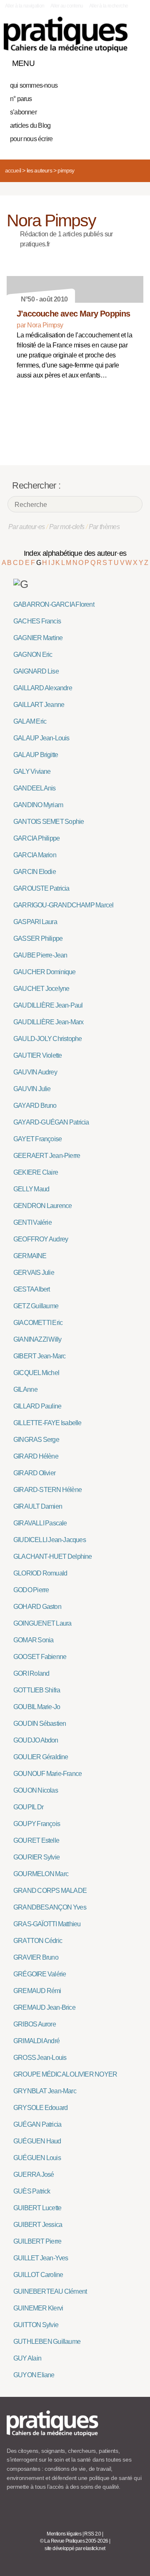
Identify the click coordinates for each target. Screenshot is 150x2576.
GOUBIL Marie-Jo (37, 1707)
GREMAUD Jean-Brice (44, 2007)
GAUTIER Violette (37, 1055)
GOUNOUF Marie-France (47, 1774)
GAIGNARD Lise (36, 671)
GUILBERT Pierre (37, 2241)
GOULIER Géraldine (41, 1757)
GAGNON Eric (33, 655)
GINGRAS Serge (36, 1440)
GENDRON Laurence (42, 1206)
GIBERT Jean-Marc (39, 1356)
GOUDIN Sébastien (40, 1724)
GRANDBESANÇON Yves (50, 1907)
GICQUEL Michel (36, 1373)
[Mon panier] (106, 61)
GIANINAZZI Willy (37, 1339)
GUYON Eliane (34, 2375)
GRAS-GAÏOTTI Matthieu (47, 1924)
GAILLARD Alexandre (43, 688)
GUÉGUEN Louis (37, 2158)
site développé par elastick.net (75, 2548)
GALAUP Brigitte (36, 755)
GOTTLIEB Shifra (37, 1690)
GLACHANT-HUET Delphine (53, 1556)
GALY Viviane (32, 771)
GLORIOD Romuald (40, 1573)
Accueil (13, 170)
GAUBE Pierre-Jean (40, 955)
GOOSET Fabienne (40, 1657)
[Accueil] (66, 34)
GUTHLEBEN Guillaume (47, 2342)
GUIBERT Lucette (37, 2208)
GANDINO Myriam (38, 805)
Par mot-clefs (67, 527)
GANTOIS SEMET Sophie (49, 822)
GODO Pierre (31, 1590)
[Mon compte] (120, 61)
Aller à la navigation (25, 6)
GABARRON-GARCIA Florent (54, 604)
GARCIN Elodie (35, 872)
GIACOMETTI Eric (38, 1323)
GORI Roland (31, 1673)
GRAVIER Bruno (36, 1957)
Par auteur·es (27, 527)
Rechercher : (36, 485)
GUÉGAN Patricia (37, 2124)
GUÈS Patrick (32, 2191)
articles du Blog (30, 125)
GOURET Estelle (36, 1840)
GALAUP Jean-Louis (41, 738)
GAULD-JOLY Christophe (47, 1039)
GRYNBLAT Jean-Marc (45, 2091)
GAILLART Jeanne (39, 705)
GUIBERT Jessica (38, 2225)
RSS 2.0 (93, 2534)
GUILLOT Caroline (38, 2275)
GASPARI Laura (35, 922)
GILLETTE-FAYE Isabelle (47, 1423)
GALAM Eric (30, 721)
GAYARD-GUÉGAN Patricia (51, 1122)
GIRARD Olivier (34, 1473)
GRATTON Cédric (38, 1941)
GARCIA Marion (35, 855)
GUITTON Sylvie (36, 2325)
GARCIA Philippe (36, 838)
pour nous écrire (31, 139)
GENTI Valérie (32, 1222)
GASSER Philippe (38, 938)
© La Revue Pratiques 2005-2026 (74, 2541)
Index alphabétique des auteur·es (75, 553)
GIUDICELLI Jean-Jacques (50, 1540)
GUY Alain (27, 2358)
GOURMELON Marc (41, 1874)
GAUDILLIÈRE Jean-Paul (48, 1005)
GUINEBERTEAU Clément (50, 2291)
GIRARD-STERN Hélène (47, 1490)
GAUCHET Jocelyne (41, 989)
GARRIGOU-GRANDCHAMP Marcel (63, 905)
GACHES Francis (37, 621)
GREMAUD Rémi (37, 1991)
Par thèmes (104, 527)
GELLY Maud (31, 1189)
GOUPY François (37, 1824)
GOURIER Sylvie (36, 1857)
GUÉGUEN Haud (37, 2141)
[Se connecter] (135, 61)
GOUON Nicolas (36, 1790)
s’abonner (23, 112)
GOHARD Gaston (37, 1607)
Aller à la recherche (109, 6)
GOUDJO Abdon (36, 1740)
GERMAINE (30, 1256)
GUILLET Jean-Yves (41, 2258)
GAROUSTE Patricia (41, 888)
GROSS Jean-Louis (40, 2058)
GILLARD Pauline (37, 1406)
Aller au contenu (67, 6)
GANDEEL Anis (35, 788)
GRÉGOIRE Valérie (40, 1974)
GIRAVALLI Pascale (40, 1523)
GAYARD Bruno (35, 1106)
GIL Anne (25, 1389)
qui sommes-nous (34, 85)
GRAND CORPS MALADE (50, 1891)
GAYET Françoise (37, 1139)
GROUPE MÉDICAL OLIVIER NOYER (65, 2074)
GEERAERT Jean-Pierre (47, 1156)
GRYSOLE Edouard (40, 2108)
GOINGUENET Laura (42, 1623)
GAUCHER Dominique (45, 972)
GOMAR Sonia (33, 1640)
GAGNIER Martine (38, 638)
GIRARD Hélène (36, 1456)
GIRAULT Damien (38, 1506)
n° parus (21, 99)
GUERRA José (34, 2175)
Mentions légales (64, 2534)
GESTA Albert (32, 1289)
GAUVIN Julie (32, 1089)
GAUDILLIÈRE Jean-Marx (48, 1022)
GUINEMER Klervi (38, 2308)
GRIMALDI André (36, 2041)
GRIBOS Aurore (35, 2024)
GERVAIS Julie (34, 1273)
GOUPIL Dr (28, 1807)
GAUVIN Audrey (35, 1072)
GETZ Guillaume (36, 1306)
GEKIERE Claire (36, 1172)
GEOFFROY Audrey (41, 1239)
